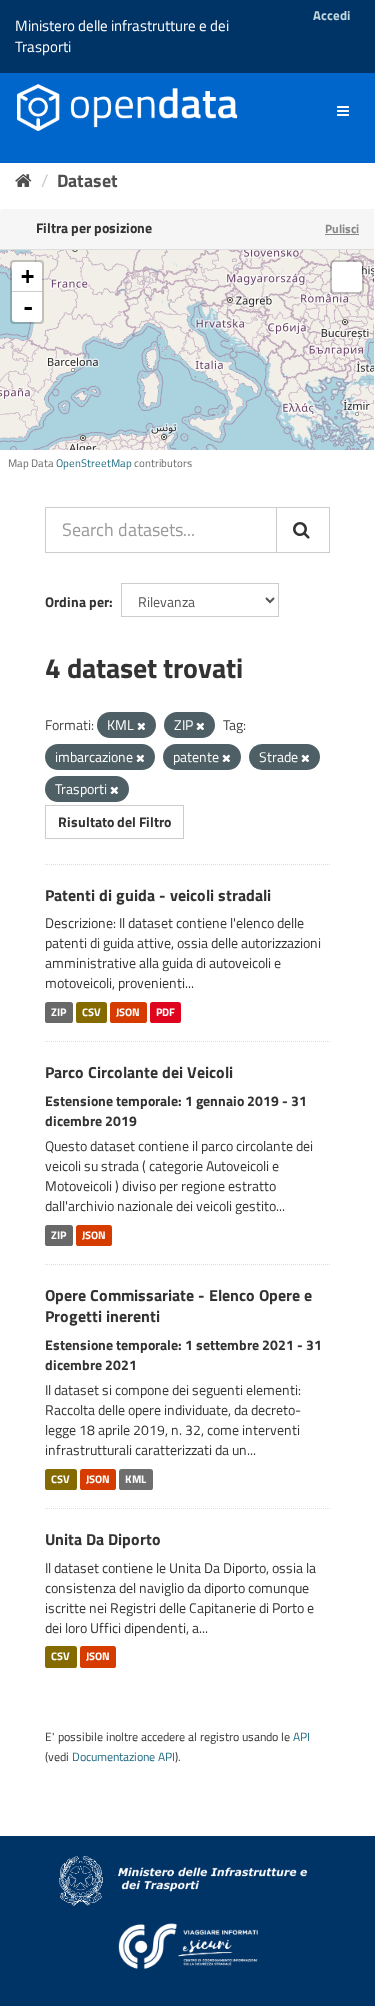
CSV (91, 1012)
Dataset (87, 180)
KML (135, 1479)
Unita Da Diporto (103, 1539)
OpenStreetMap (94, 463)
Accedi (331, 15)
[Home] (23, 180)
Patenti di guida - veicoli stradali (158, 895)
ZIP (58, 1012)
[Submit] (303, 530)
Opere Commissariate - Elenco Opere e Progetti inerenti (178, 1305)
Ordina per (77, 601)
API (301, 1737)
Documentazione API (123, 1757)
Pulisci (342, 228)
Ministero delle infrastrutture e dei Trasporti (122, 36)
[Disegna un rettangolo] (347, 277)
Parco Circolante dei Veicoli (139, 1072)
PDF (165, 1012)
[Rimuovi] (141, 726)
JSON (128, 1012)
